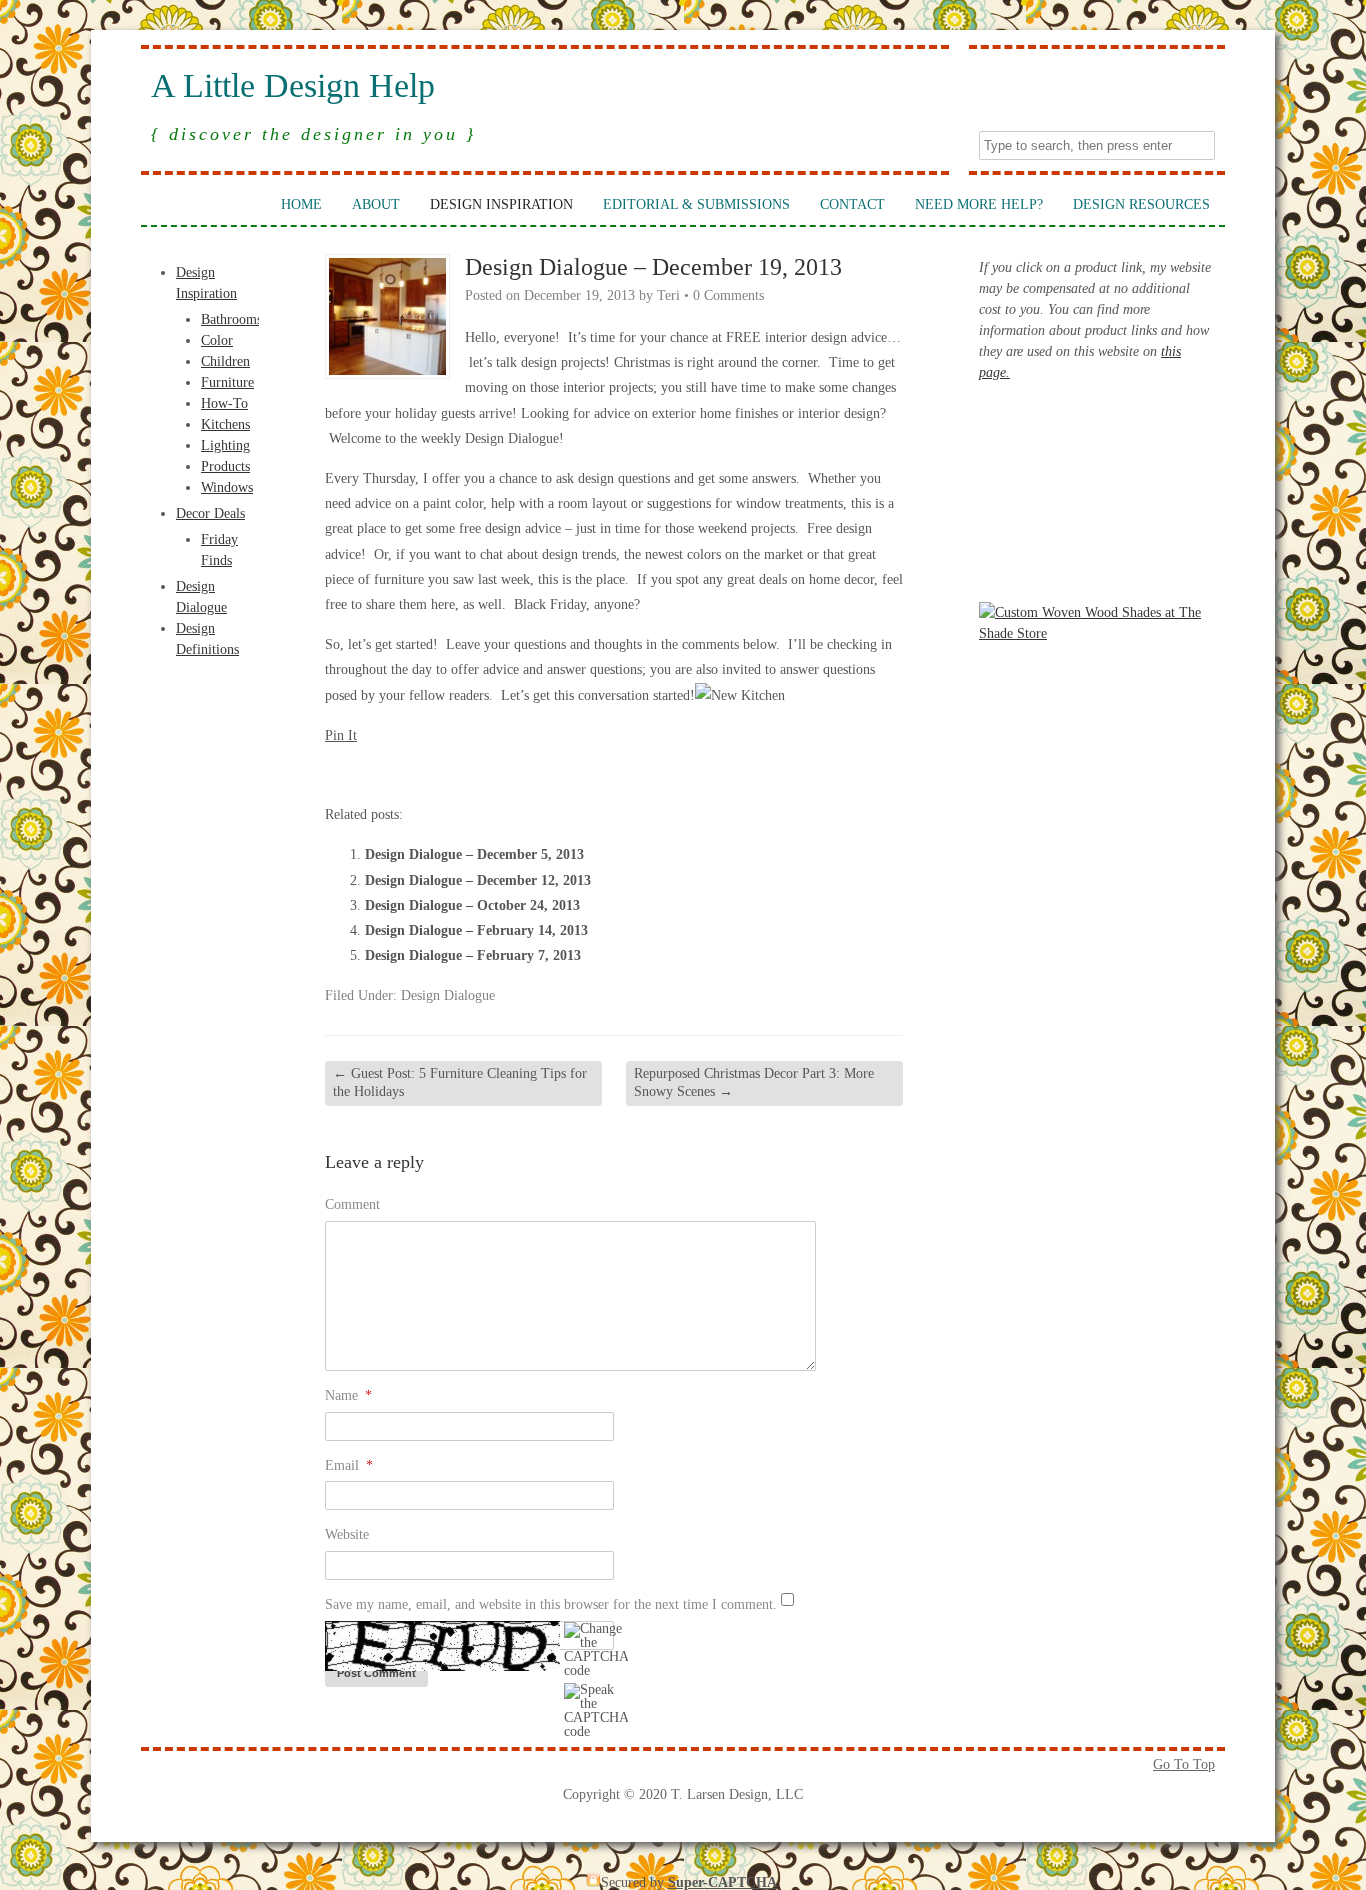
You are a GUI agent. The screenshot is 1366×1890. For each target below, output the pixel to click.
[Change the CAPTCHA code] (596, 1650)
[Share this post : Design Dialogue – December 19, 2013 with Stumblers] (445, 772)
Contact (852, 204)
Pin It (341, 735)
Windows (227, 487)
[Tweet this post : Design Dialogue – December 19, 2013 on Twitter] (499, 772)
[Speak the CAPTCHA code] (596, 1711)
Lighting (225, 445)
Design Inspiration (501, 204)
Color (217, 340)
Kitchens (225, 424)
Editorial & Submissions (696, 204)
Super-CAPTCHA (722, 1882)
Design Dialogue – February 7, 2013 (473, 955)
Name (348, 1395)
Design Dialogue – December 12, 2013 (478, 880)
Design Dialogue (448, 995)
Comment (352, 1204)
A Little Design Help (293, 86)
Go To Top (1184, 1764)
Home (301, 204)
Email (349, 1465)
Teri (668, 295)
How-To (224, 403)
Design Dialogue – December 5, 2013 (474, 854)
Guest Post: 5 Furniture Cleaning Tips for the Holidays (460, 1082)
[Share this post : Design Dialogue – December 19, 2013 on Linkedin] (418, 772)
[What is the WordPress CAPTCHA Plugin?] (442, 1646)
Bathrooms (231, 319)
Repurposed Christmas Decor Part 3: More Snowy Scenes (754, 1082)
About (376, 204)
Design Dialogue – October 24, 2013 (472, 905)
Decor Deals (210, 513)
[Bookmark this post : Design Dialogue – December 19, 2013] (553, 772)
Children (225, 361)
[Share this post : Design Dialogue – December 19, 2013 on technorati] (472, 772)
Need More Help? (979, 204)
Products (225, 466)
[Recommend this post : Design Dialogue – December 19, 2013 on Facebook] (364, 772)
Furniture (227, 382)
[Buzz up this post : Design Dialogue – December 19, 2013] (391, 772)
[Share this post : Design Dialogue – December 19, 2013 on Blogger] (337, 772)
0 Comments (728, 295)
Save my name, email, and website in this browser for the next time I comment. (551, 1604)
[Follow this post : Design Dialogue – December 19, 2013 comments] (526, 772)
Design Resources (1141, 204)
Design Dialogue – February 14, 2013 (476, 930)
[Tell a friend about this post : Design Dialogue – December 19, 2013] (580, 772)
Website (347, 1534)
